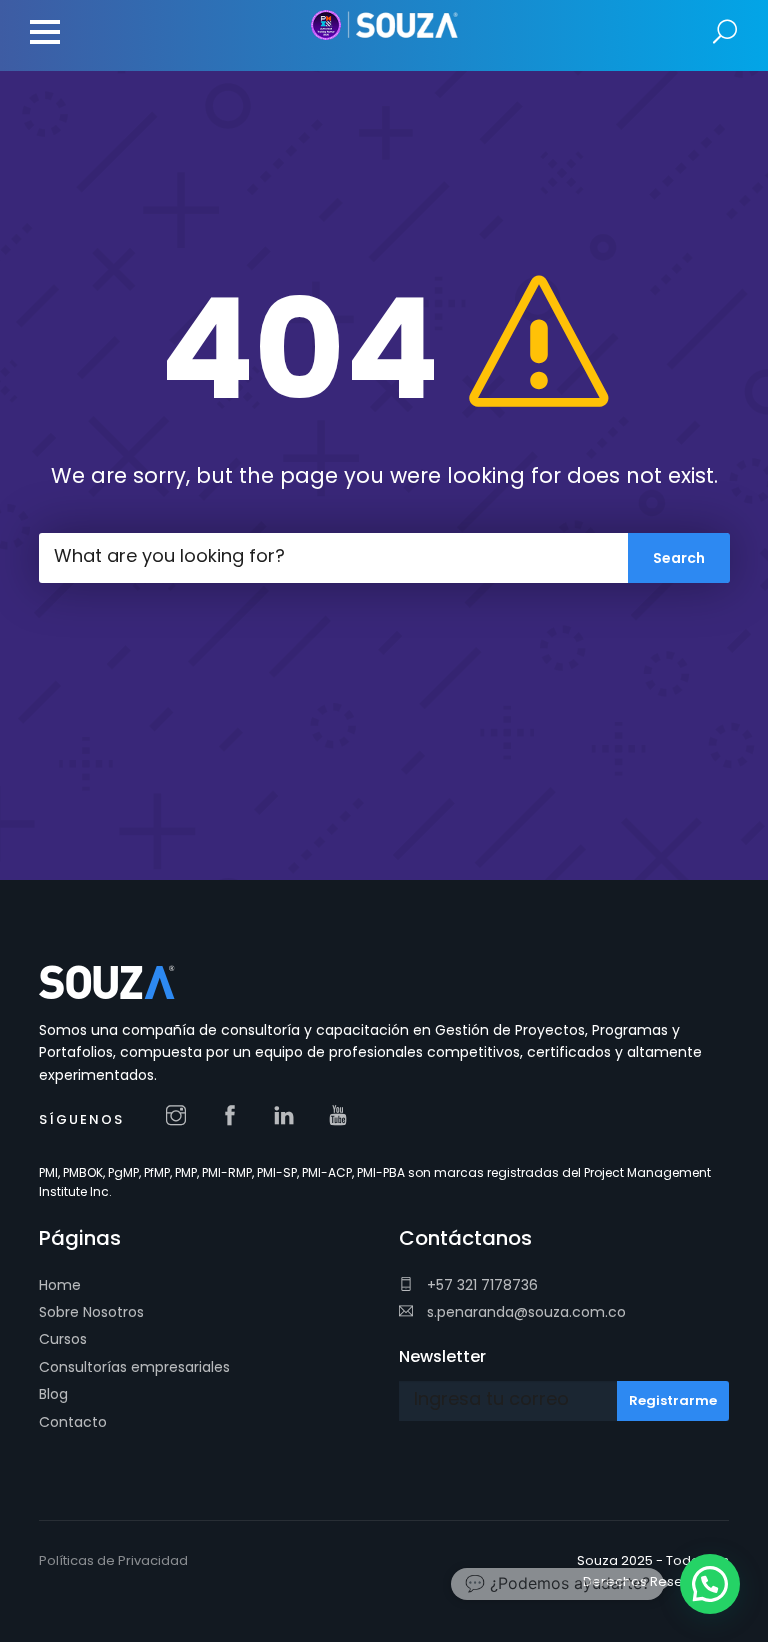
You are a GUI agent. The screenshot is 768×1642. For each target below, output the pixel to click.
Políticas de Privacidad (113, 1560)
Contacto (73, 1422)
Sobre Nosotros (91, 1312)
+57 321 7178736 (480, 1285)
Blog (53, 1394)
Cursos (63, 1339)
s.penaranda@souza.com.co (524, 1312)
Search (725, 32)
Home (60, 1285)
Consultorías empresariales (134, 1367)
